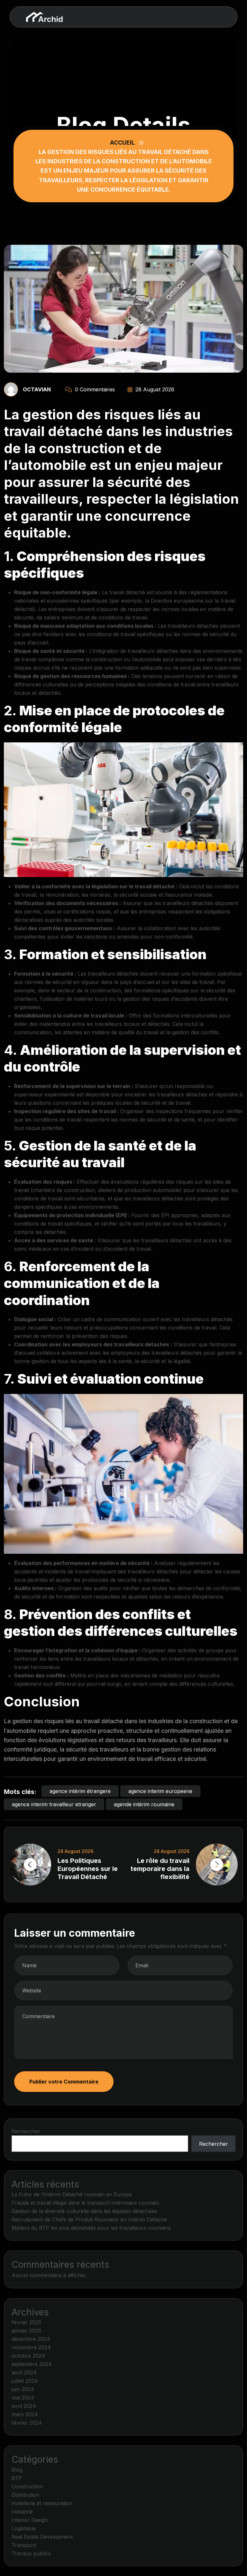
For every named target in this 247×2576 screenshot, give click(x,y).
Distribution (25, 2495)
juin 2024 (23, 2389)
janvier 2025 (26, 2331)
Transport (24, 2545)
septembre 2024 (32, 2364)
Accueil (124, 143)
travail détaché (127, 592)
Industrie (22, 2512)
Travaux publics (31, 2553)
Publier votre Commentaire (64, 2082)
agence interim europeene (160, 1791)
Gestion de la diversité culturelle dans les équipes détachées (84, 2211)
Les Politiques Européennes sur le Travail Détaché (88, 1869)
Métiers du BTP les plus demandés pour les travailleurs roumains (91, 2228)
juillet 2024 (25, 2381)
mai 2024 (23, 2398)
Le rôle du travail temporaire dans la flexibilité (160, 1869)
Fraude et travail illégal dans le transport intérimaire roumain (85, 2203)
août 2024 (24, 2372)
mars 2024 (25, 2414)
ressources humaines (99, 676)
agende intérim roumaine (144, 1804)
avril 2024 (24, 2406)
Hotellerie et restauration (42, 2503)
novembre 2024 (31, 2347)
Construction (27, 2486)
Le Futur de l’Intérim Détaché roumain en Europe (72, 2194)
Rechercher (26, 2131)
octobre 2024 (28, 2356)
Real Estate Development (42, 2537)
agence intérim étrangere (80, 1791)
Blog (17, 2470)
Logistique (24, 2528)
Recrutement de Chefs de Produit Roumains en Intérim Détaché (89, 2219)
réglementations (208, 592)
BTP (17, 2478)
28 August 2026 (154, 389)
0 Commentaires (94, 389)
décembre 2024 (31, 2339)
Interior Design (30, 2520)
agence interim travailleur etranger (54, 1804)
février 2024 (27, 2423)
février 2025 (26, 2322)
